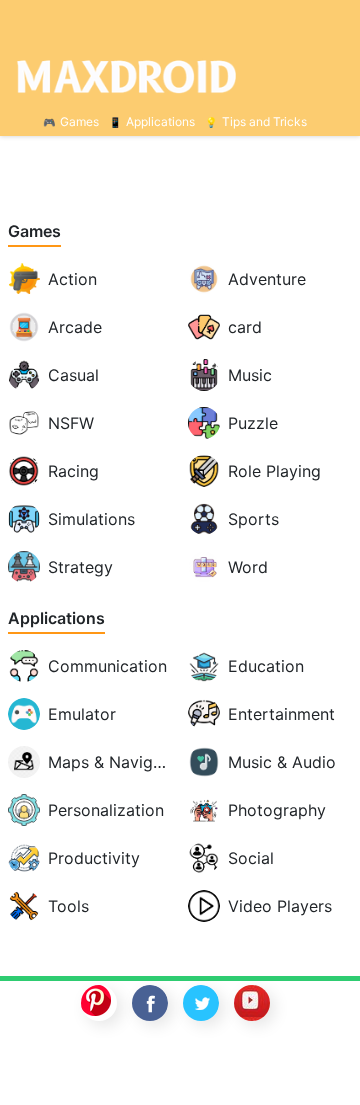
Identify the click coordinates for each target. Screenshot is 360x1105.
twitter (201, 1003)
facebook (150, 1003)
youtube (252, 1003)
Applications (160, 121)
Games (79, 121)
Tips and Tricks (264, 121)
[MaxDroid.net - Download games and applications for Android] (180, 76)
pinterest (99, 1003)
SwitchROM (175, 1068)
